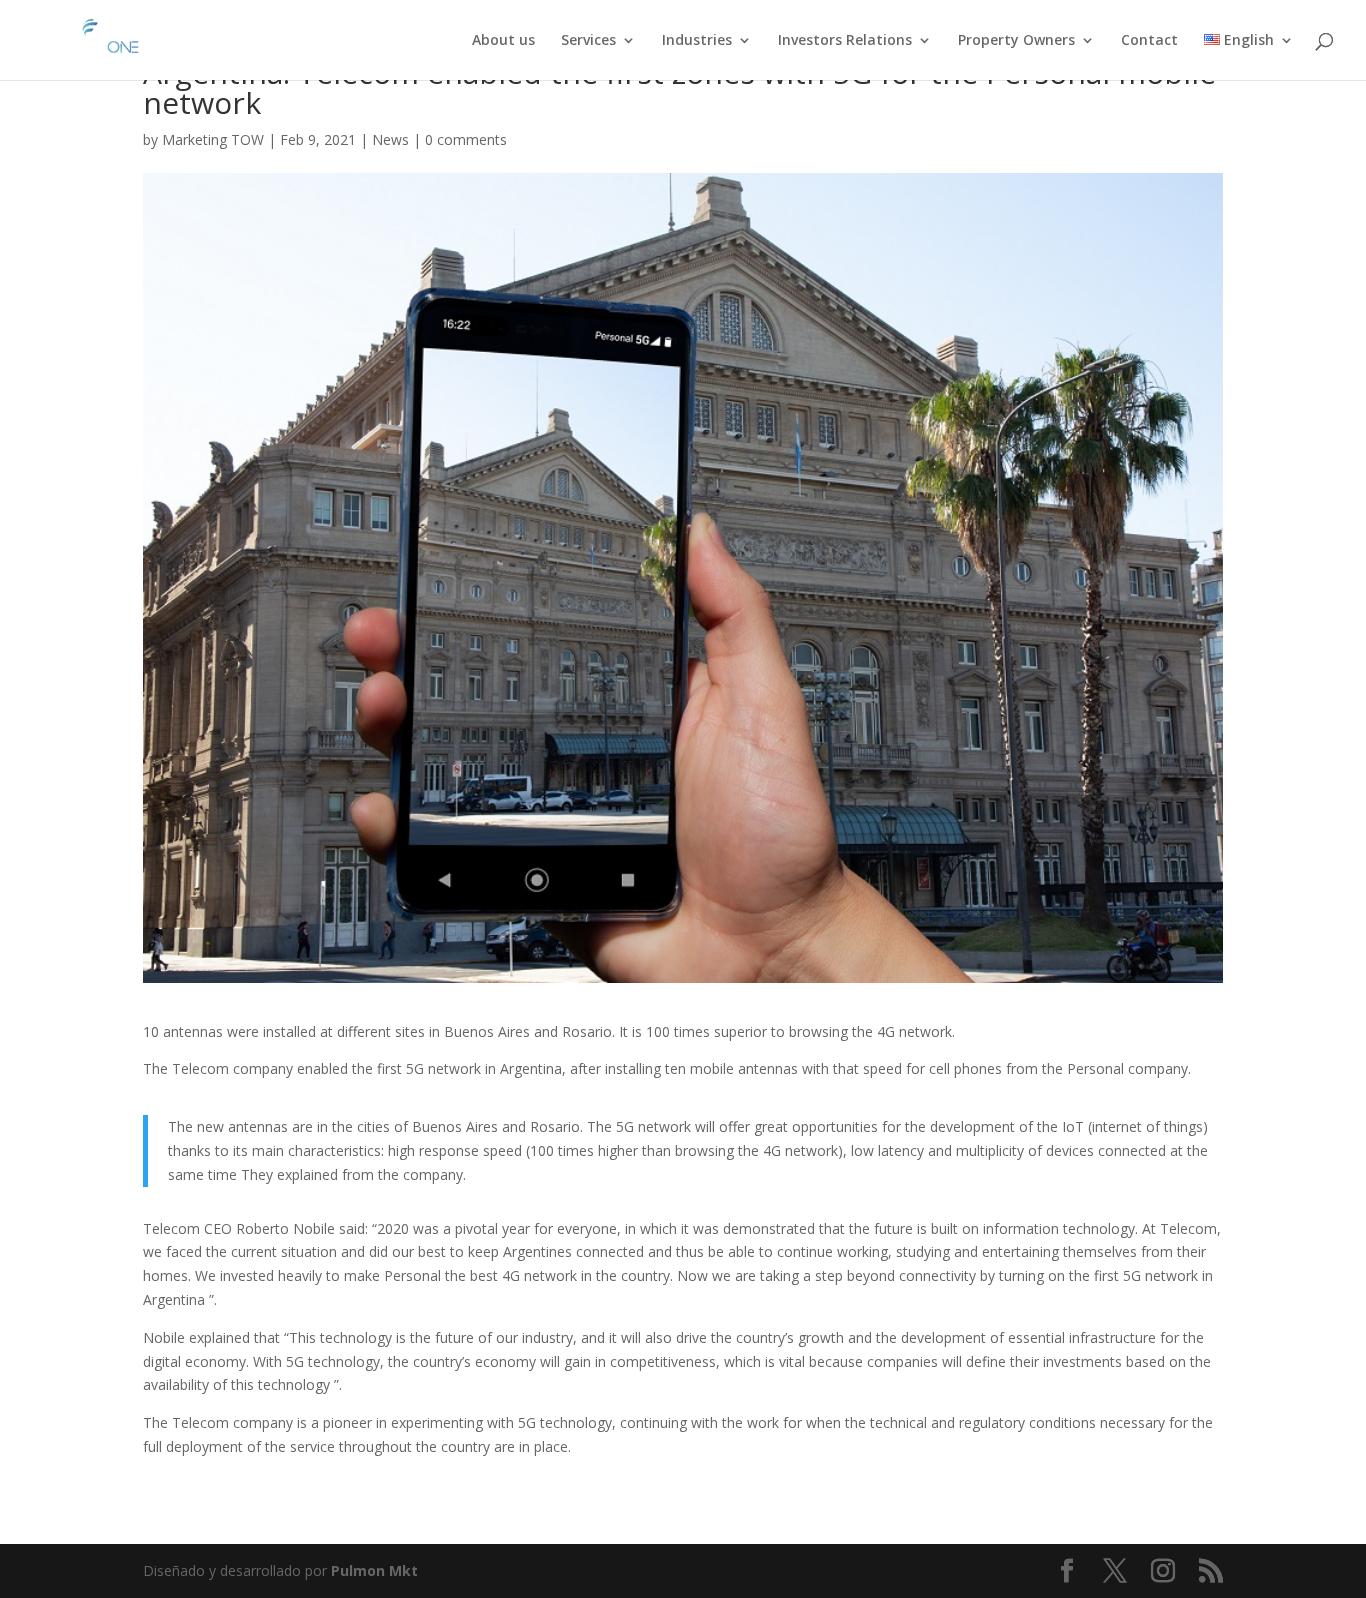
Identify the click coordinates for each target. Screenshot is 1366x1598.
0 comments (466, 139)
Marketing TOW (213, 139)
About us (503, 41)
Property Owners (1016, 41)
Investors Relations (845, 41)
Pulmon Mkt (374, 1570)
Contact (1149, 41)
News (390, 139)
